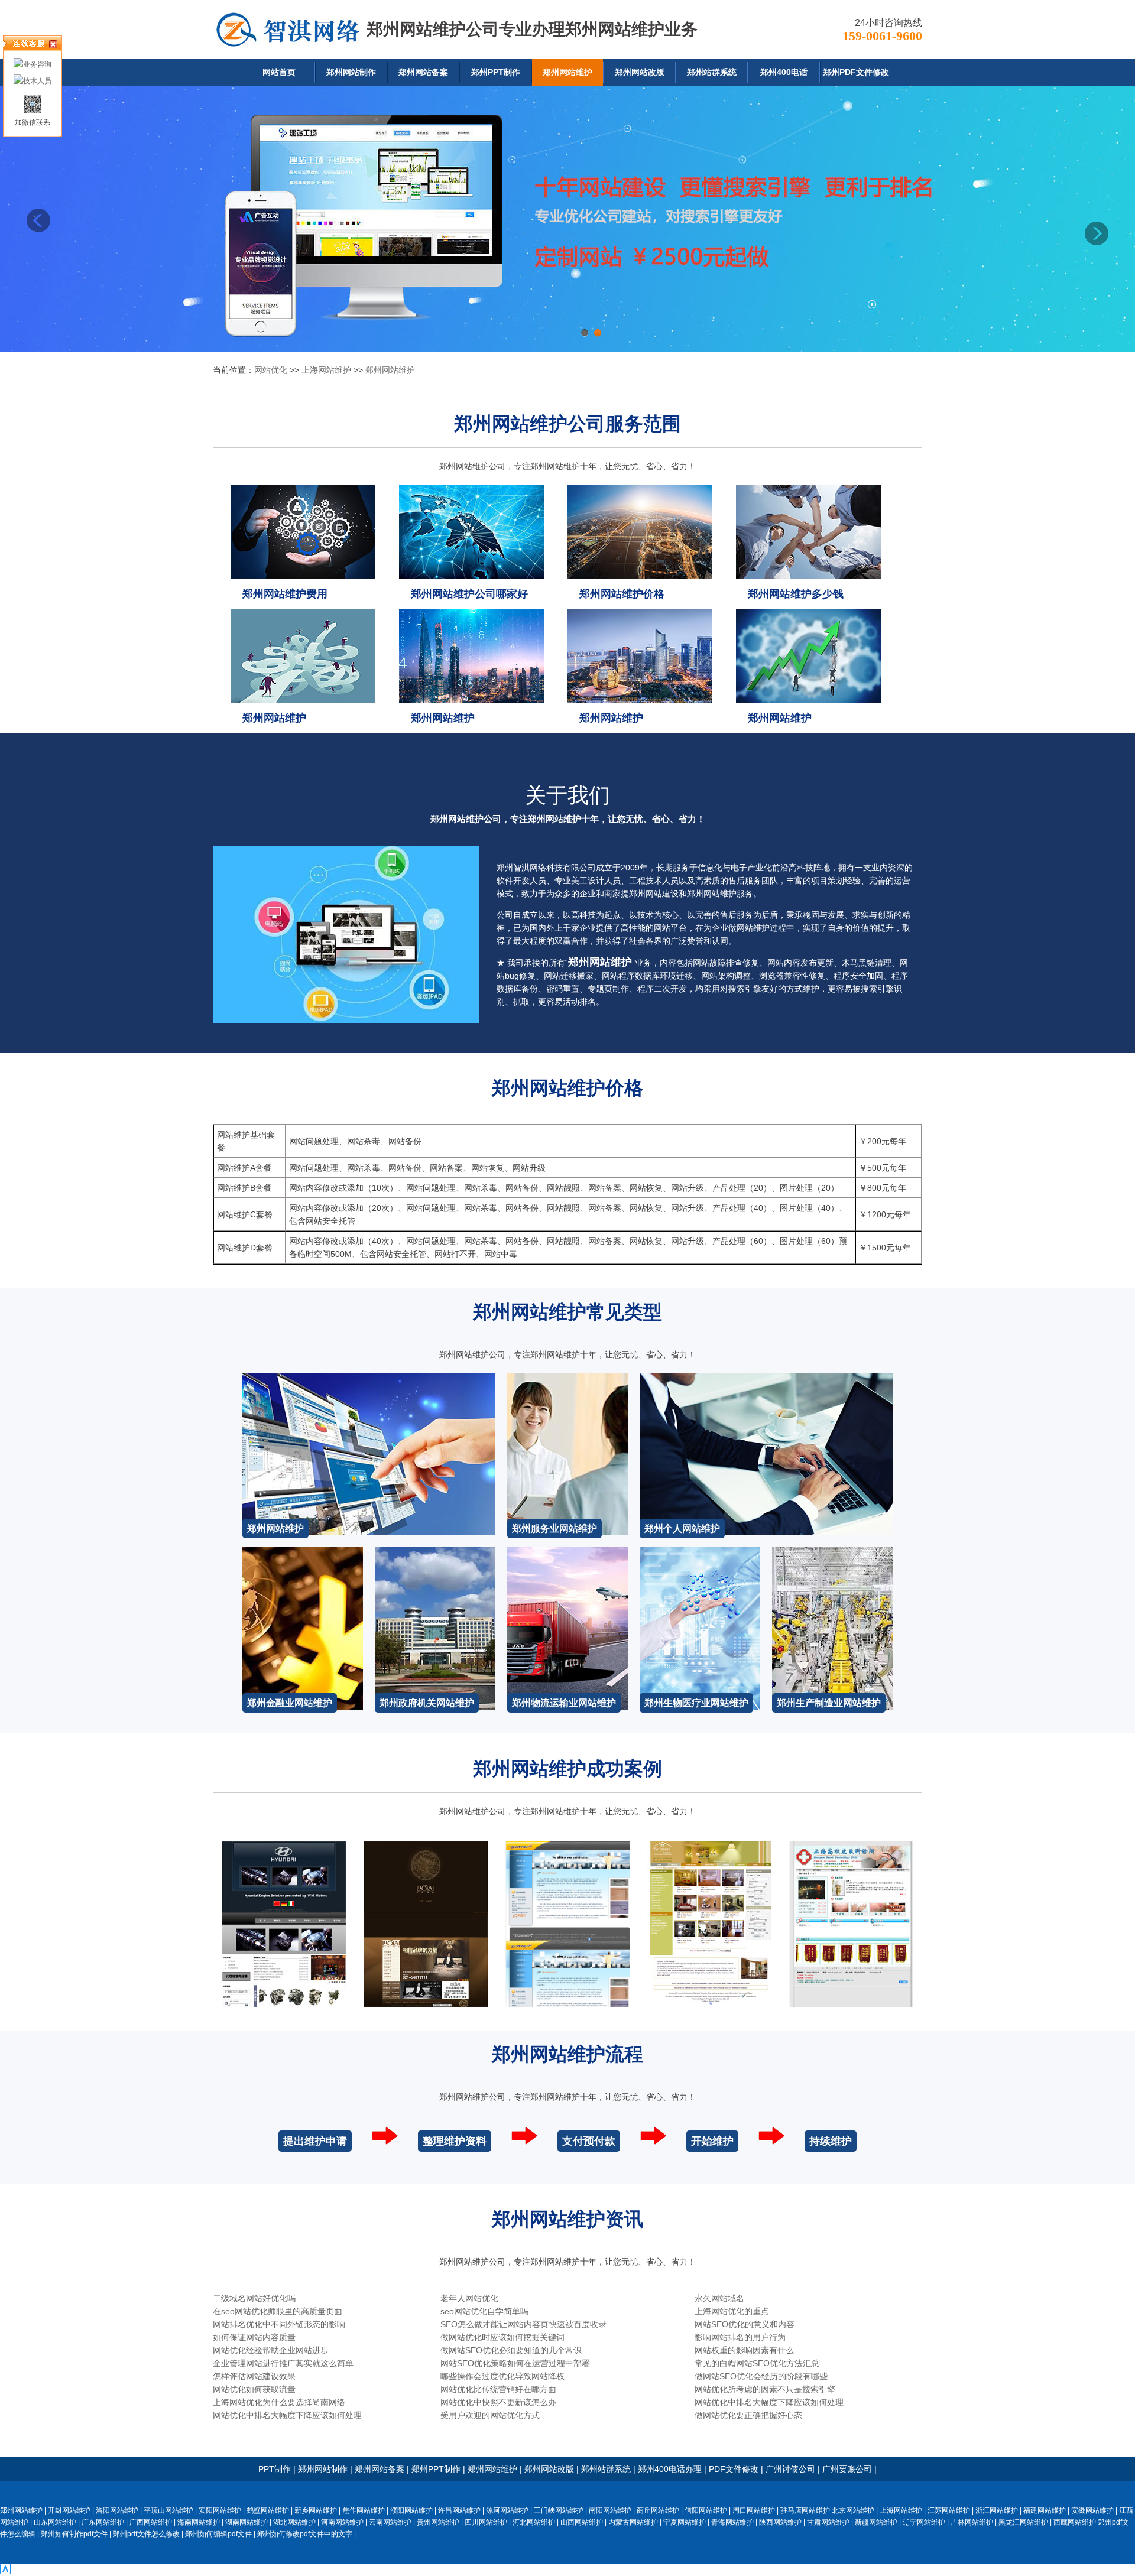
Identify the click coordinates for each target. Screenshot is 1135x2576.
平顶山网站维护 (168, 2510)
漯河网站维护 (507, 2510)
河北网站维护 (534, 2522)
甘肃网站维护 (828, 2522)
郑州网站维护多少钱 (796, 594)
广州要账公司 (847, 2469)
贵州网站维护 (438, 2522)
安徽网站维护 (1092, 2510)
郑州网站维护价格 (622, 594)
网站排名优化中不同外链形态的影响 (279, 2324)
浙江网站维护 (997, 2510)
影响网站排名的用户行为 (740, 2337)
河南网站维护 (342, 2522)
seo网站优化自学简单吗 (484, 2311)
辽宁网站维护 (924, 2522)
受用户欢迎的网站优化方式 (490, 2415)
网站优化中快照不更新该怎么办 (498, 2402)
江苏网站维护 (949, 2510)
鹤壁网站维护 (268, 2510)
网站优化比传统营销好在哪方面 (498, 2389)
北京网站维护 (853, 2510)
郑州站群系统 (712, 72)
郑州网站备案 (423, 72)
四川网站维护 (486, 2522)
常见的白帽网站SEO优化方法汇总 (757, 2363)
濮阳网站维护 (411, 2510)
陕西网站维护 (780, 2522)
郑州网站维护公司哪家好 (469, 594)
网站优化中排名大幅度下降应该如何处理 (769, 2402)
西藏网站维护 (1075, 2522)
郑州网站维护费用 (285, 594)
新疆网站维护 (876, 2522)
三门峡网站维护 (559, 2510)
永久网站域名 (719, 2298)
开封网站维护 (69, 2510)
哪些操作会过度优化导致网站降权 (502, 2376)
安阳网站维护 (220, 2510)
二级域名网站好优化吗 (254, 2298)
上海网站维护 (326, 370)
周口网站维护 (754, 2510)
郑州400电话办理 (670, 2469)
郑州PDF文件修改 (856, 72)
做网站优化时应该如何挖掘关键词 (502, 2337)
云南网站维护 (390, 2522)
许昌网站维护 (459, 2510)
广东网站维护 (103, 2522)
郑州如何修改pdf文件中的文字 (305, 2534)
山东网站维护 (55, 2522)
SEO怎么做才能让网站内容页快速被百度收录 (523, 2324)
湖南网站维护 (247, 2522)
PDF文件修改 (734, 2469)
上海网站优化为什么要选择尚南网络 (279, 2402)
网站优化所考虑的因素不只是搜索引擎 (765, 2389)
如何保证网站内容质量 (254, 2337)
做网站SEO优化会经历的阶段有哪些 (761, 2376)
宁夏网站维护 (685, 2522)
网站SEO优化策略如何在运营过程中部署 (515, 2363)
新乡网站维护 (316, 2510)
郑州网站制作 (351, 72)
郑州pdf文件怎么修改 (146, 2534)
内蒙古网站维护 (633, 2522)
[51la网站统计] (5, 2571)
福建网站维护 (1045, 2510)
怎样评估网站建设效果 (254, 2376)
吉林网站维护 (972, 2522)
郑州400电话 (784, 72)
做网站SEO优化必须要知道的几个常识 (511, 2350)
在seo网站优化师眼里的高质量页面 (278, 2311)
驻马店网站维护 (805, 2510)
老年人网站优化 (469, 2298)
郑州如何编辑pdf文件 (218, 2534)
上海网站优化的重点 (732, 2311)
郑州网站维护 (567, 72)
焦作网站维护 (364, 2510)
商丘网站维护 (658, 2510)
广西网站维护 (151, 2522)
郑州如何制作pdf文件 (74, 2534)
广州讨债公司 (790, 2469)
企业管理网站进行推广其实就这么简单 (283, 2363)
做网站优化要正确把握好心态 (748, 2415)
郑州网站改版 (640, 72)
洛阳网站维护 (117, 2510)
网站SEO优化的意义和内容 (745, 2324)
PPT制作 (275, 2469)
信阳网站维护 (706, 2510)
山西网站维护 (582, 2522)
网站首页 (279, 72)
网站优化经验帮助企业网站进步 (271, 2350)
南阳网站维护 (610, 2510)
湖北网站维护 (294, 2522)
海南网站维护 (199, 2522)
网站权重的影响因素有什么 (744, 2350)
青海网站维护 (732, 2522)
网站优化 (271, 370)
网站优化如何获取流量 (254, 2389)
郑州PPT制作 (496, 72)
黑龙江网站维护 (1023, 2522)
